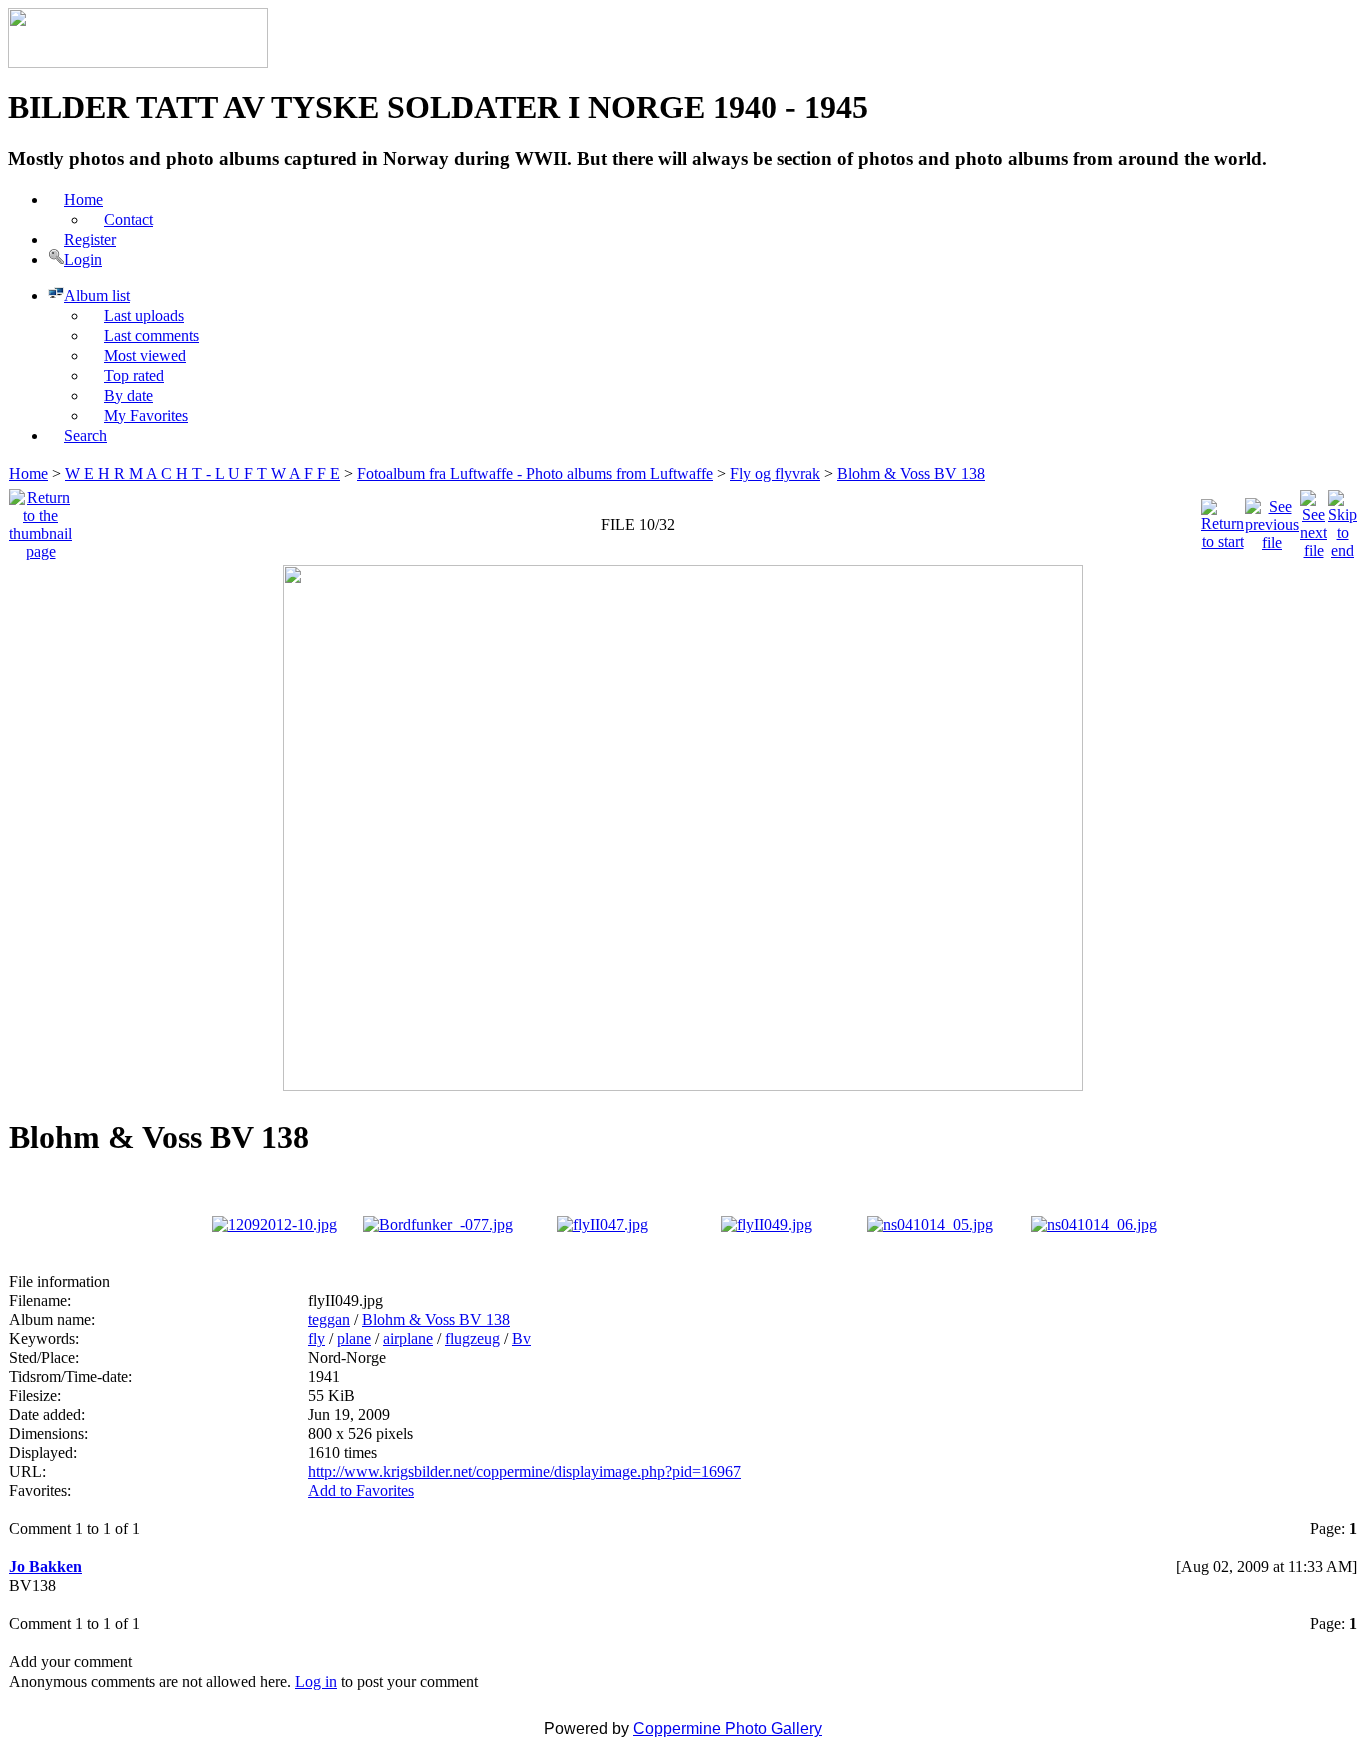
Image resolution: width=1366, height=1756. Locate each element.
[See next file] (1313, 519)
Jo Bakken (45, 1566)
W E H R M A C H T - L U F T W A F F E (202, 473)
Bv (521, 1338)
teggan (329, 1319)
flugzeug (472, 1338)
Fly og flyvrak (775, 473)
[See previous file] (1272, 519)
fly (316, 1338)
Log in (316, 1681)
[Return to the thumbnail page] (40, 519)
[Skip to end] (1342, 519)
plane (354, 1338)
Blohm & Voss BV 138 (911, 473)
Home (28, 473)
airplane (408, 1338)
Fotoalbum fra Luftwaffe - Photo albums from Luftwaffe (535, 473)
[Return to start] (1222, 519)
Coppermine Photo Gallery (727, 1728)
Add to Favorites (361, 1490)
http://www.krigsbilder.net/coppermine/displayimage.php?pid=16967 (524, 1471)
